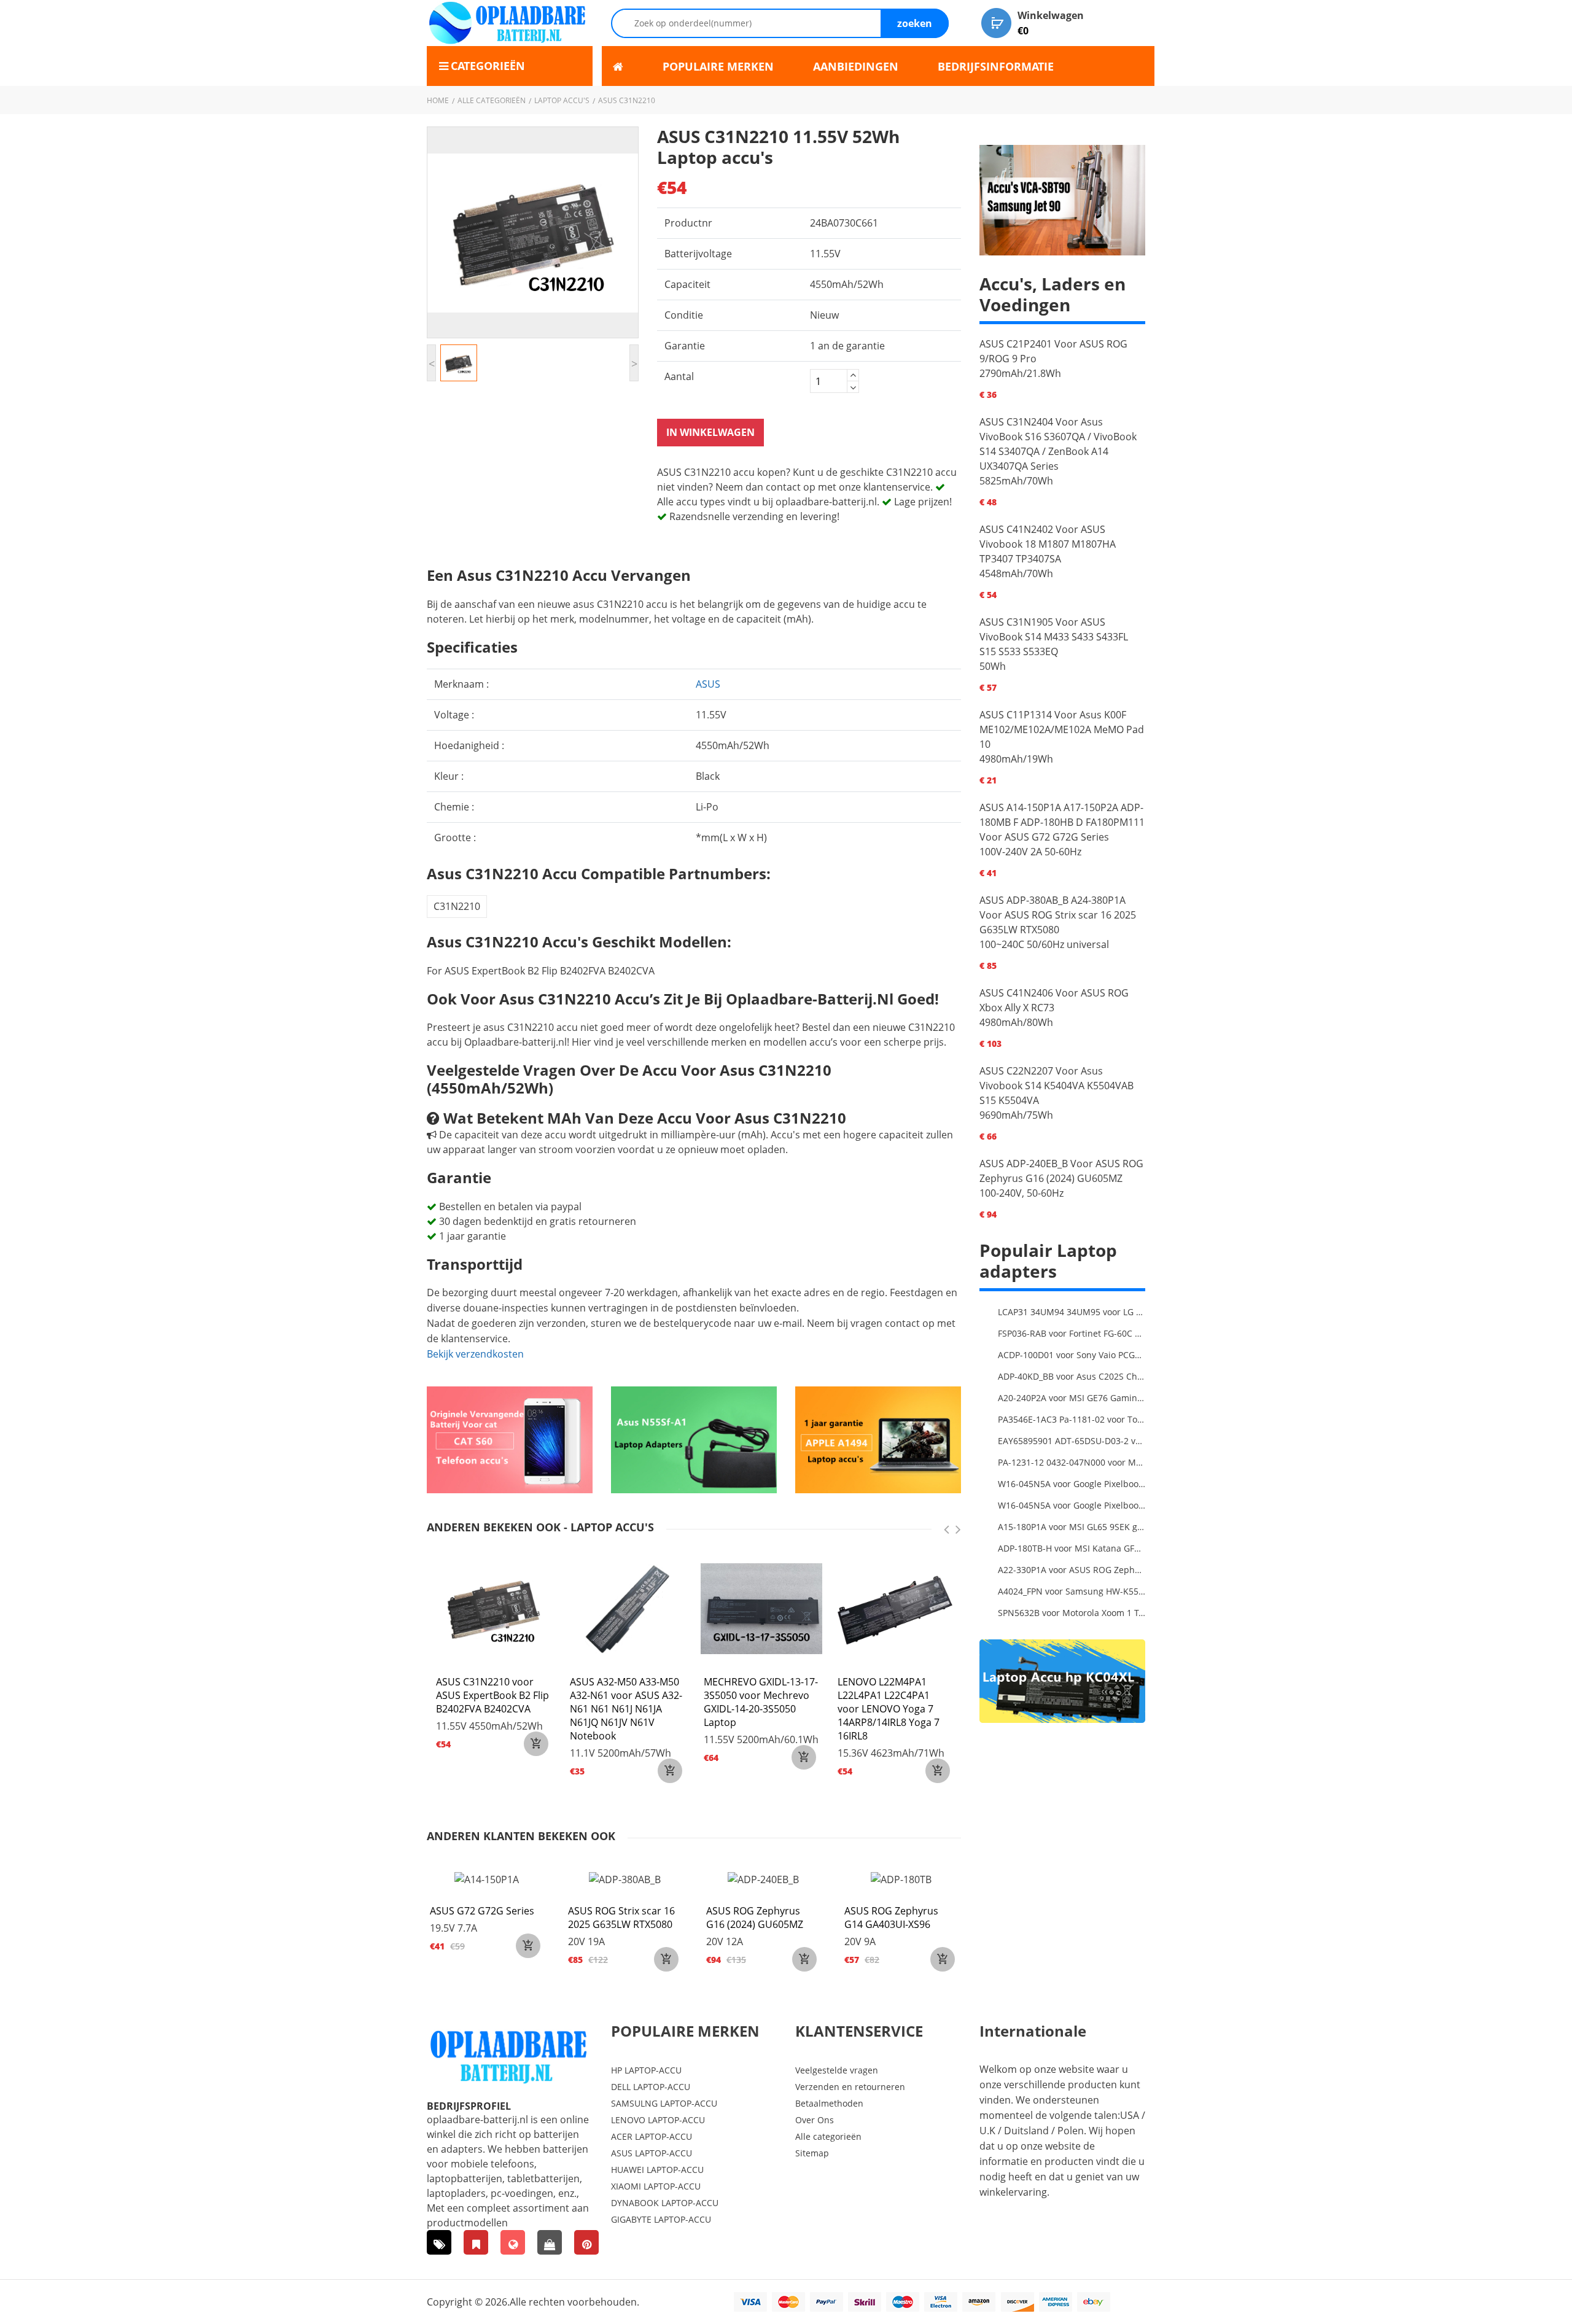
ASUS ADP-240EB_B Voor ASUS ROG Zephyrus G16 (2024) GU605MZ (1061, 1171)
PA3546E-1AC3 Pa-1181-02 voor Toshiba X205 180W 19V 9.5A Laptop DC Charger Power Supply (1072, 1419)
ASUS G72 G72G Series (482, 1911)
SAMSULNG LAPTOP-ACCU (664, 2103)
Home (438, 100)
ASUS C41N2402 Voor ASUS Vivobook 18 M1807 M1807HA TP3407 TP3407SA (1048, 544)
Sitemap (812, 2153)
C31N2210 (457, 906)
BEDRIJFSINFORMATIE (996, 66)
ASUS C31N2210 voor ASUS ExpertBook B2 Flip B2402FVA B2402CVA (492, 1695)
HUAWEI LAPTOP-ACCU (657, 2170)
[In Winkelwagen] (536, 1744)
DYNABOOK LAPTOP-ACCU (665, 2203)
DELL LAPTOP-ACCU (651, 2087)
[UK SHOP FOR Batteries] (550, 2242)
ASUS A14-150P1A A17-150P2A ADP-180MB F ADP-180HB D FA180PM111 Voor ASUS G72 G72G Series (1062, 822)
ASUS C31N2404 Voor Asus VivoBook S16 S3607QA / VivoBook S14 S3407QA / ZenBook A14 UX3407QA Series (1058, 444)
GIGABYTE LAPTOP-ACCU (661, 2219)
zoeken (915, 23)
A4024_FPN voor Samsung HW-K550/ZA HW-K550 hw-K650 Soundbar (1072, 1591)
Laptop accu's (562, 100)
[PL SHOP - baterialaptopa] (513, 2242)
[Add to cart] (528, 1946)
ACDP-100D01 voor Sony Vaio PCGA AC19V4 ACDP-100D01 (1072, 1355)
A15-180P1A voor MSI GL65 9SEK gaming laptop (1072, 1527)
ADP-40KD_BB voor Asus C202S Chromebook (1072, 1376)
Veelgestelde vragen (837, 2070)
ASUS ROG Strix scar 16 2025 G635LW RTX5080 (621, 1918)
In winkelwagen (710, 432)
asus (708, 684)
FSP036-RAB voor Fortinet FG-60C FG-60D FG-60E (1072, 1333)
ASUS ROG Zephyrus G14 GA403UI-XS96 (891, 1918)
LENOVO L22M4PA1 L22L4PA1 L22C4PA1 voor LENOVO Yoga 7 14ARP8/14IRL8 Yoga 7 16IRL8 (889, 1709)
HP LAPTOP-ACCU (646, 2070)
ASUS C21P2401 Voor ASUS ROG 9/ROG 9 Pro (1053, 351)
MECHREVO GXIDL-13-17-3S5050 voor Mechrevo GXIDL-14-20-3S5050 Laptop (761, 1702)
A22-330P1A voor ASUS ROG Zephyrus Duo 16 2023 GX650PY (1072, 1570)
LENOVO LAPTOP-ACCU (658, 2120)
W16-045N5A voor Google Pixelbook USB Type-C (1072, 1484)
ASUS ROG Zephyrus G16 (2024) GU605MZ (755, 1918)
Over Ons (815, 2120)
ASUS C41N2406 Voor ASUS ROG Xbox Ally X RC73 (1054, 1000)
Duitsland (1026, 2131)
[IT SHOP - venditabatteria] (476, 2242)
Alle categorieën (492, 100)
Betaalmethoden (829, 2103)
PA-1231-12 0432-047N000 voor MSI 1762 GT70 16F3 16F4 (1072, 1462)
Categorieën (488, 66)
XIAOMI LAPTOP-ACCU (656, 2186)
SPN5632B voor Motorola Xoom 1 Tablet (1072, 1613)
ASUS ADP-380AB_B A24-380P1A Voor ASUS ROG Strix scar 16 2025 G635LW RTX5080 (1058, 915)
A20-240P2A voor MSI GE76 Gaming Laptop (1072, 1398)
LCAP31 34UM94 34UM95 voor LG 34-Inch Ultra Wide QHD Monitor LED (1072, 1312)
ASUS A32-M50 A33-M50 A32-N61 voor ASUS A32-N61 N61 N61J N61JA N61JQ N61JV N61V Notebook (626, 1709)
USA (1130, 2115)
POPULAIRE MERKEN (718, 66)
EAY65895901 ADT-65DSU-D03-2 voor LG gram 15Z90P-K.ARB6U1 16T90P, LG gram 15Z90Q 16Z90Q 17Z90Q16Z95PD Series (1072, 1441)
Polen (1071, 2131)
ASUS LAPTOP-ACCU (652, 2153)
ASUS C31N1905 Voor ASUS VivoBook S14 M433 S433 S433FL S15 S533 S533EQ (1054, 637)
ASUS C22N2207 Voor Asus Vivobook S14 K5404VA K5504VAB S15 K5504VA (1056, 1086)
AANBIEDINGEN (856, 66)
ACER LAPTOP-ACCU (652, 2136)
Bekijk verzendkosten (475, 1354)
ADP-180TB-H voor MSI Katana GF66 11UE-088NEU (1072, 1548)
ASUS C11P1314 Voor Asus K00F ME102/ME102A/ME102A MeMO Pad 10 (1062, 729)
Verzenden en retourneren (850, 2087)
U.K (987, 2131)
